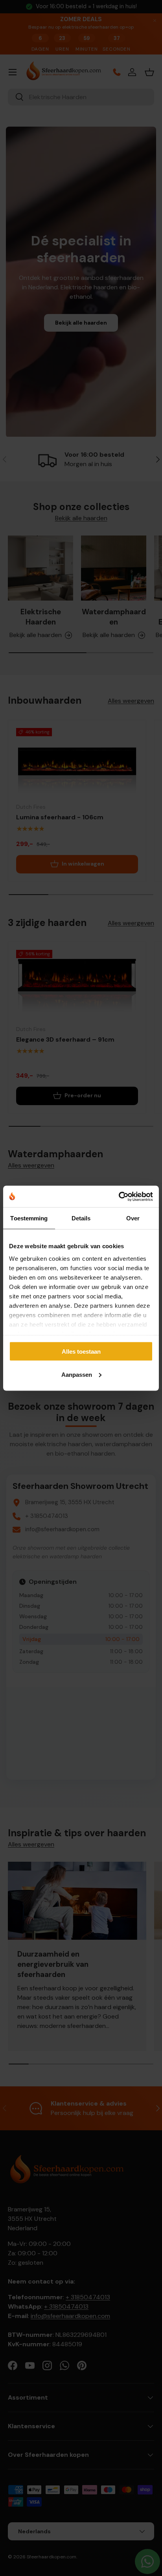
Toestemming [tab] (29, 1218)
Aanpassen (77, 1374)
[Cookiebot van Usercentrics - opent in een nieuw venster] (119, 1196)
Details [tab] (81, 1218)
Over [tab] (133, 1218)
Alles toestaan (81, 1352)
